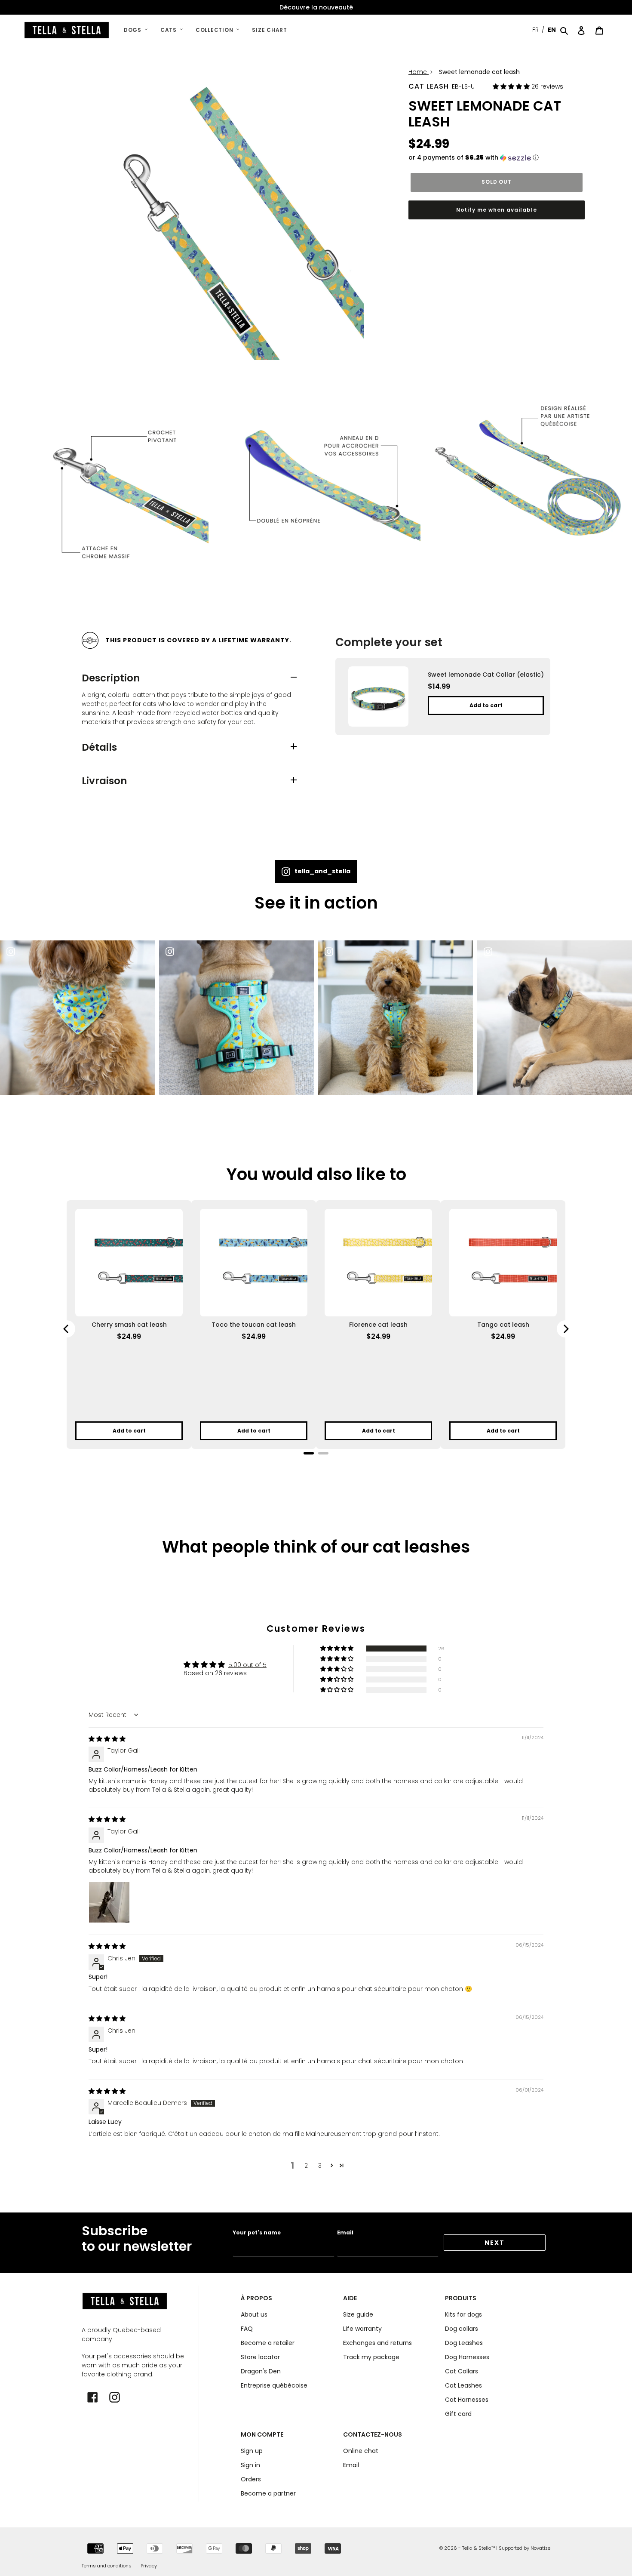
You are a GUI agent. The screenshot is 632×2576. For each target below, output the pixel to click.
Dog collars (462, 2329)
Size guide (358, 2314)
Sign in (250, 2465)
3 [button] (320, 2166)
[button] (512, 86)
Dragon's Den (261, 2371)
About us (254, 2314)
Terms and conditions (107, 2566)
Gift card (458, 2414)
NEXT (495, 2243)
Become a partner (268, 2493)
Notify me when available (496, 210)
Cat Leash (429, 86)
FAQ (247, 2329)
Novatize (540, 2548)
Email (345, 2232)
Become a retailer (268, 2343)
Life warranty (362, 2329)
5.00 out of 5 (247, 1665)
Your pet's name (257, 2232)
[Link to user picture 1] (109, 1902)
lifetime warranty (254, 640)
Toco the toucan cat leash (254, 1325)
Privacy (149, 2566)
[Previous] (67, 1329)
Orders (251, 2479)
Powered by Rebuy (316, 1465)
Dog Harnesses (467, 2357)
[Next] (565, 1329)
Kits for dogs (463, 2314)
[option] (316, 8)
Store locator (260, 2357)
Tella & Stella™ (479, 2548)
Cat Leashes (463, 2385)
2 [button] (306, 2166)
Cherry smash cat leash (129, 1325)
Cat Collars (462, 2371)
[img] (107, 1739)
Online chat (361, 2451)
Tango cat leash (503, 1325)
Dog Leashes (464, 2343)
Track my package (371, 2357)
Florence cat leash (378, 1325)
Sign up (252, 2451)
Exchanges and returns (377, 2343)
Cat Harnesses (467, 2400)
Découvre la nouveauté (316, 7)
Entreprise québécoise (274, 2385)
